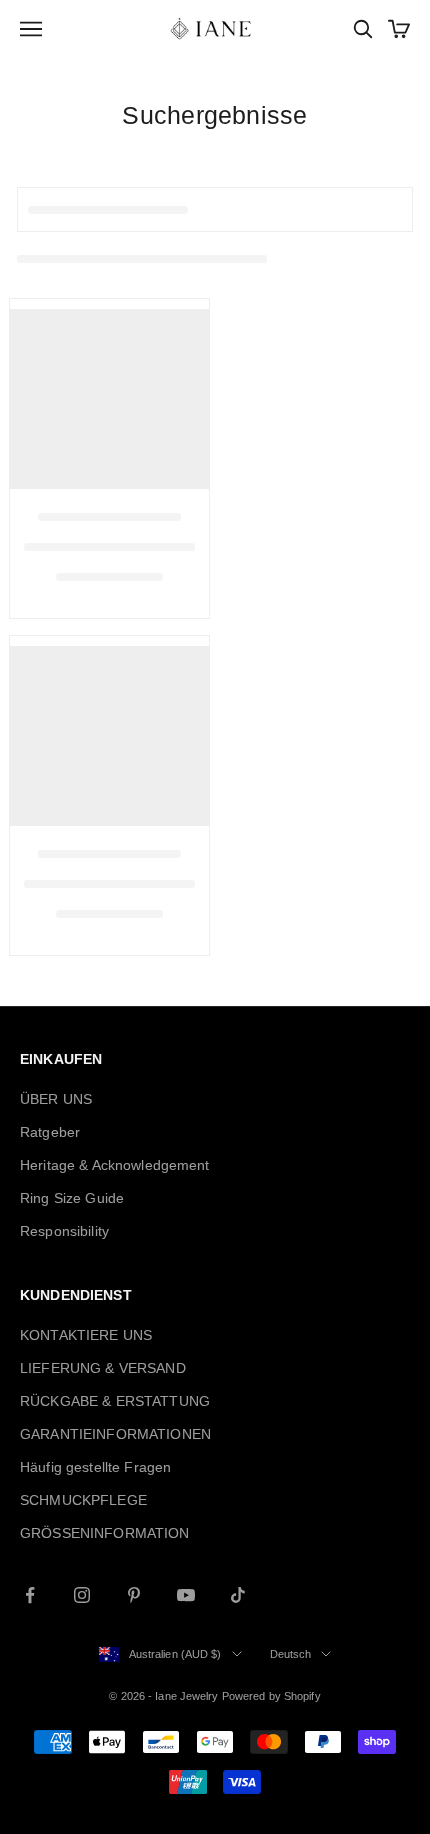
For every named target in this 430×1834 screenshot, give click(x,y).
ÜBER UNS (56, 1099)
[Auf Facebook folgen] (30, 1595)
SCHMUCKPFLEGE (83, 1500)
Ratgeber (50, 1132)
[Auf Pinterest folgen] (134, 1595)
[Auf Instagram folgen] (82, 1595)
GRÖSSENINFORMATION (105, 1533)
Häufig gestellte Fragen (95, 1467)
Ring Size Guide (72, 1198)
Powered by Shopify (271, 1696)
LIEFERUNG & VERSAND (103, 1368)
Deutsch (291, 1654)
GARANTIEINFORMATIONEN (115, 1434)
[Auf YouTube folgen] (186, 1595)
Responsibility (64, 1231)
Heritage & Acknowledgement (115, 1165)
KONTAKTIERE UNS (86, 1335)
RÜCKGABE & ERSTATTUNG (115, 1401)
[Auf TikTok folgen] (238, 1595)
